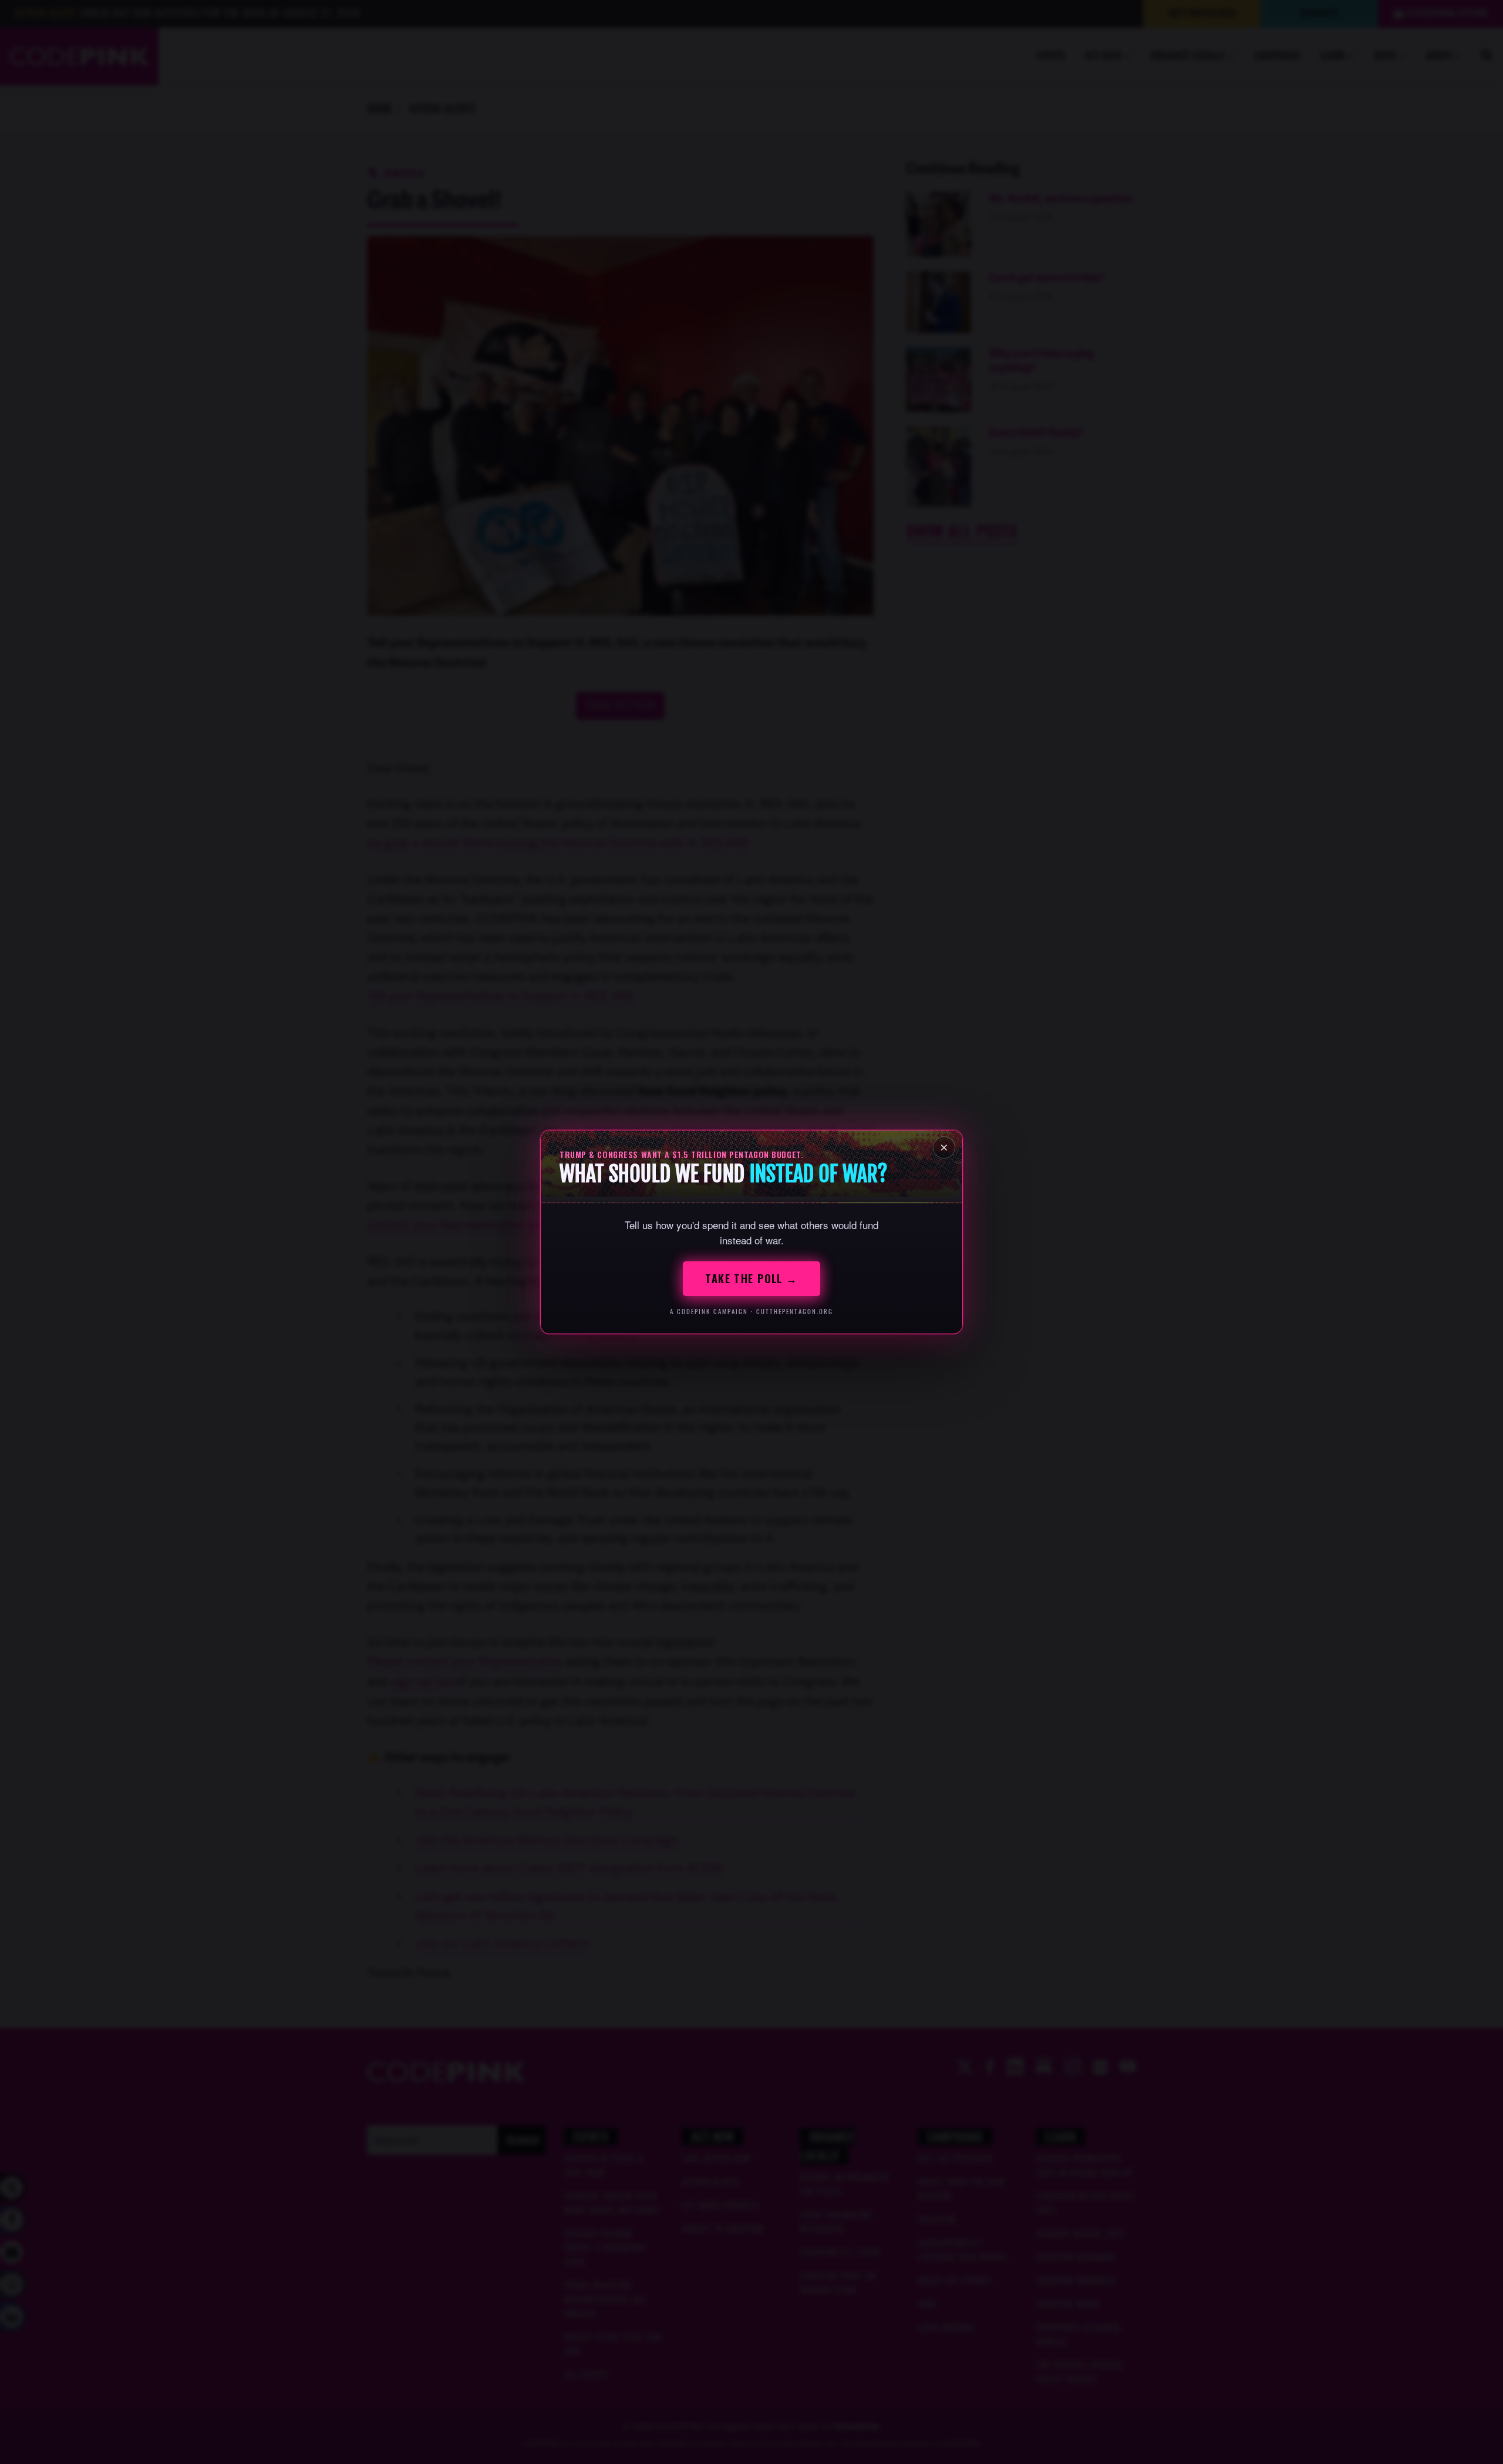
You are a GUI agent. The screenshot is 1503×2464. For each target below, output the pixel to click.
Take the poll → (751, 1278)
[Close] (944, 1147)
